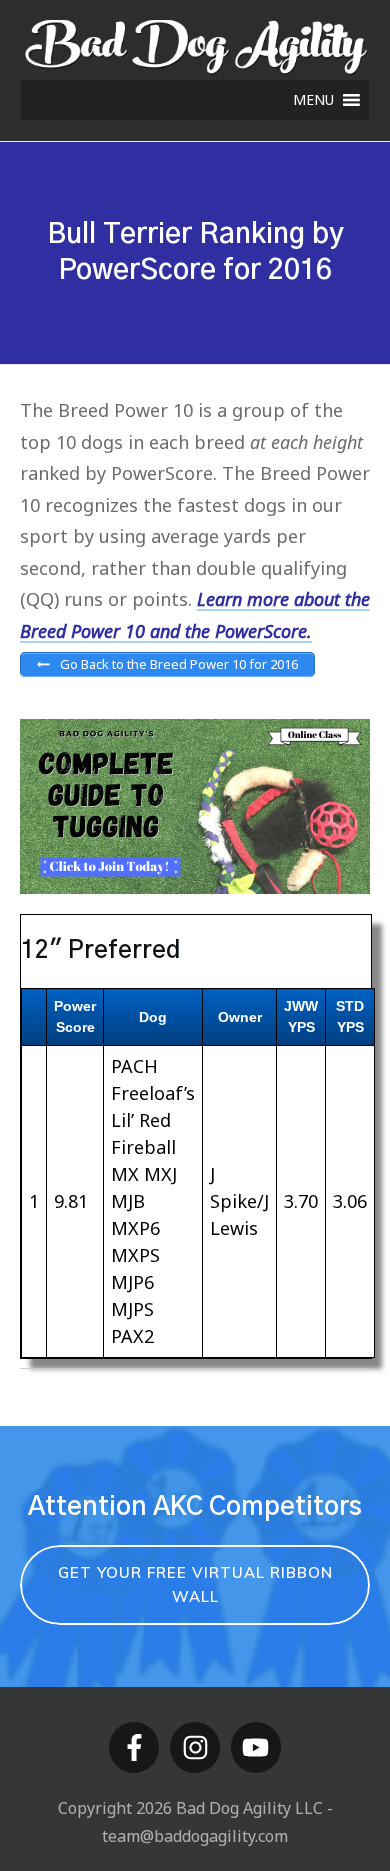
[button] (313, 100)
